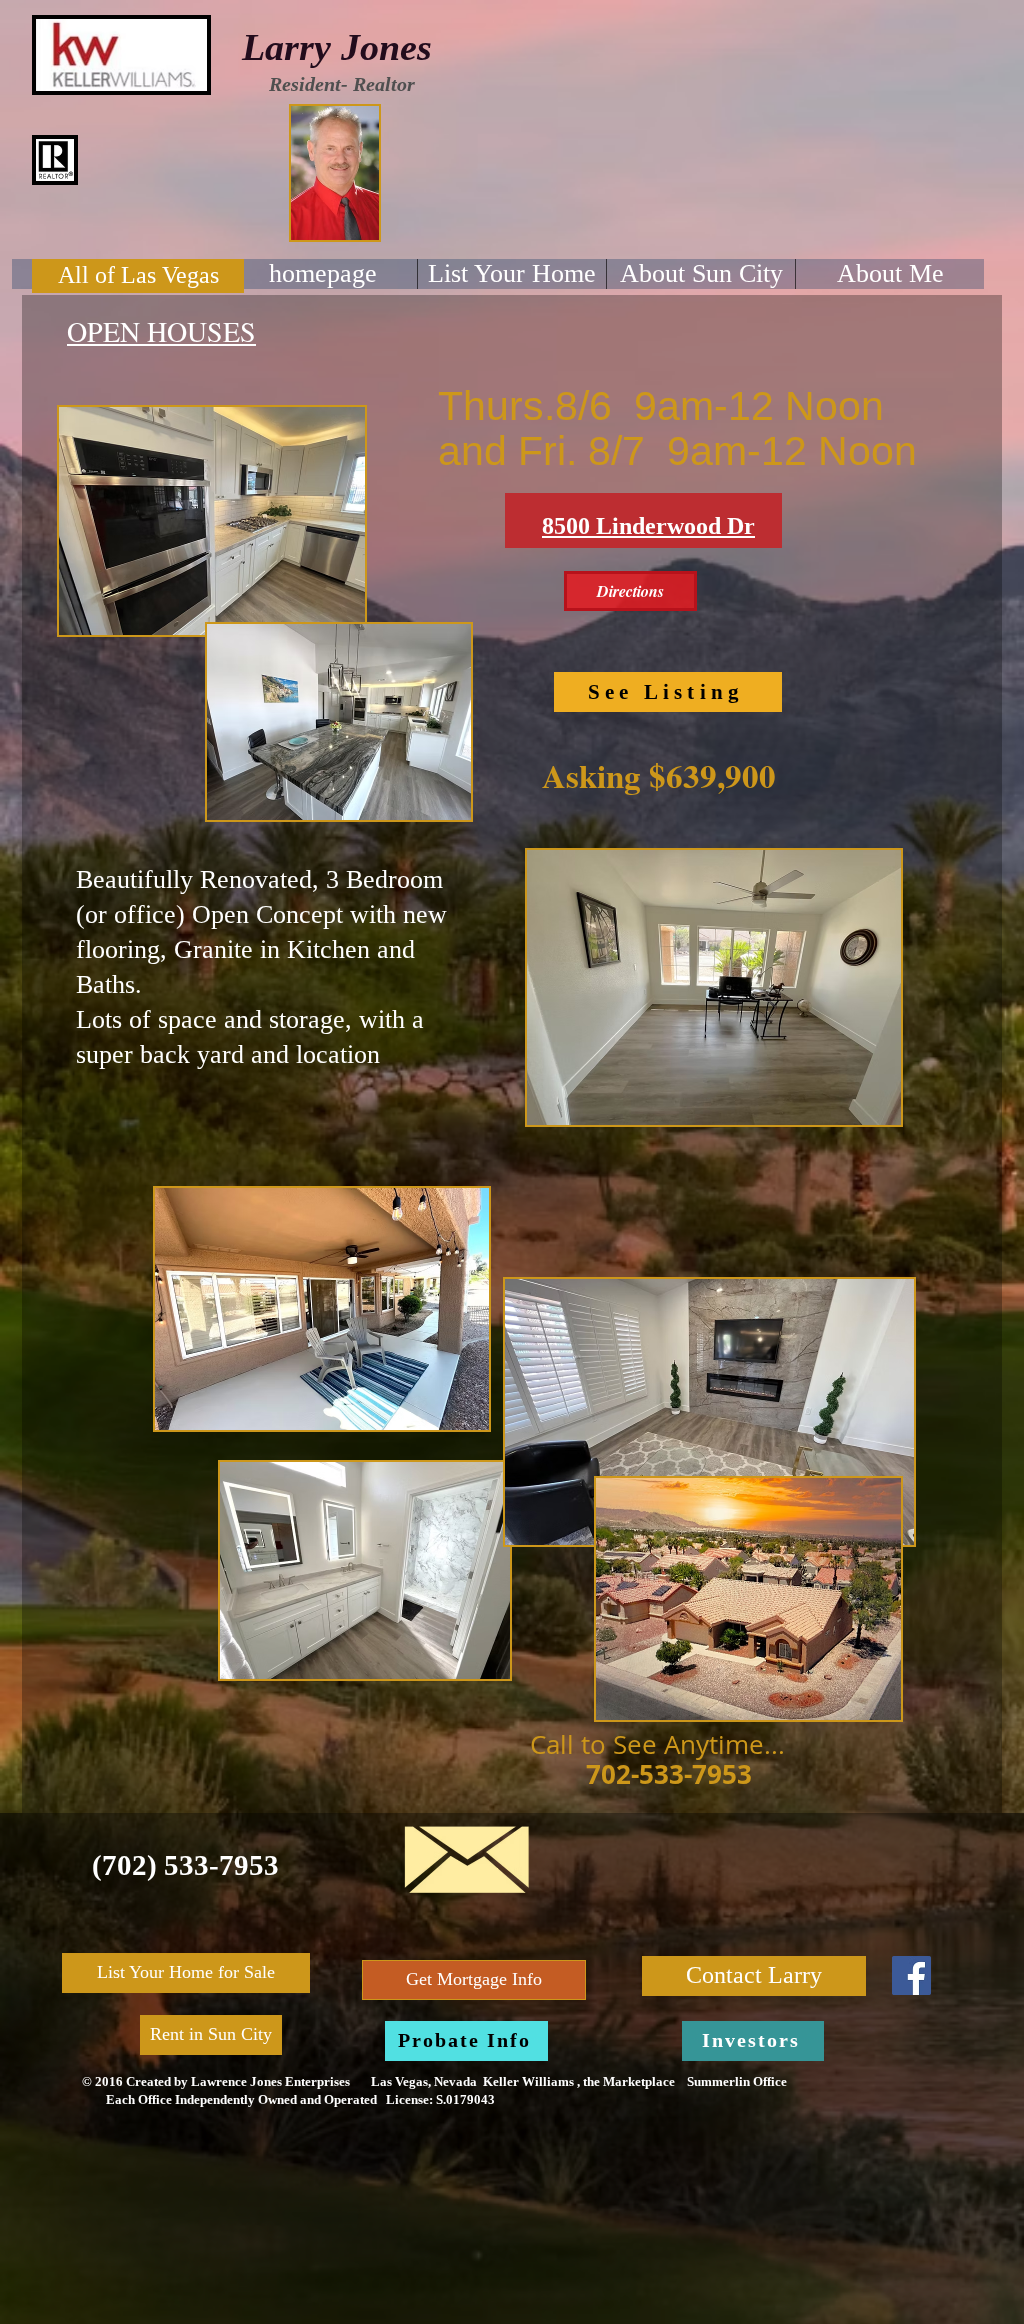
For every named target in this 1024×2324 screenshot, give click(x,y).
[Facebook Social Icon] (911, 1975)
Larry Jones (337, 47)
